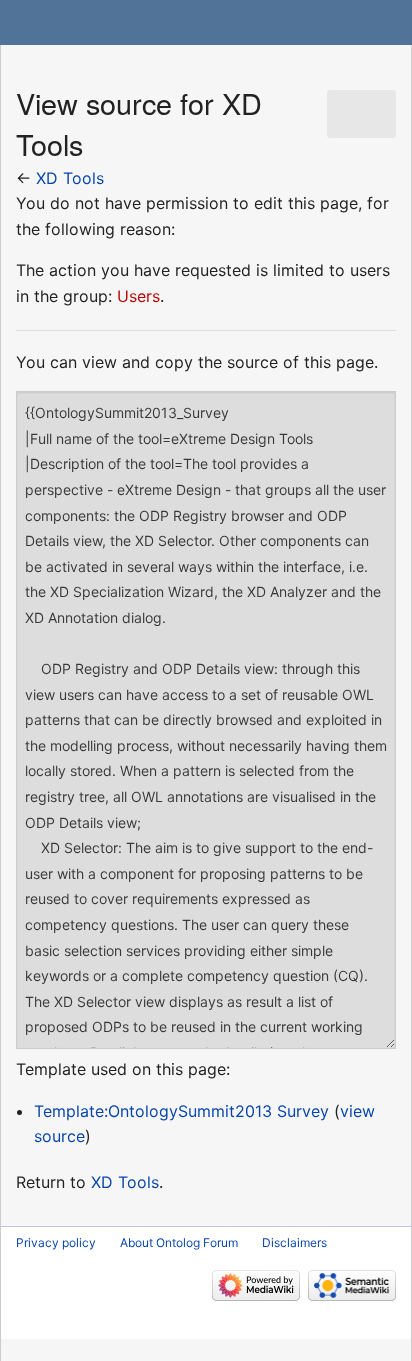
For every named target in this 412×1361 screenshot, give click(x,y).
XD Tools (70, 178)
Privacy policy (56, 1242)
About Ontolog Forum (179, 1242)
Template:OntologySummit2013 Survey (181, 1111)
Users (138, 296)
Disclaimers (294, 1242)
